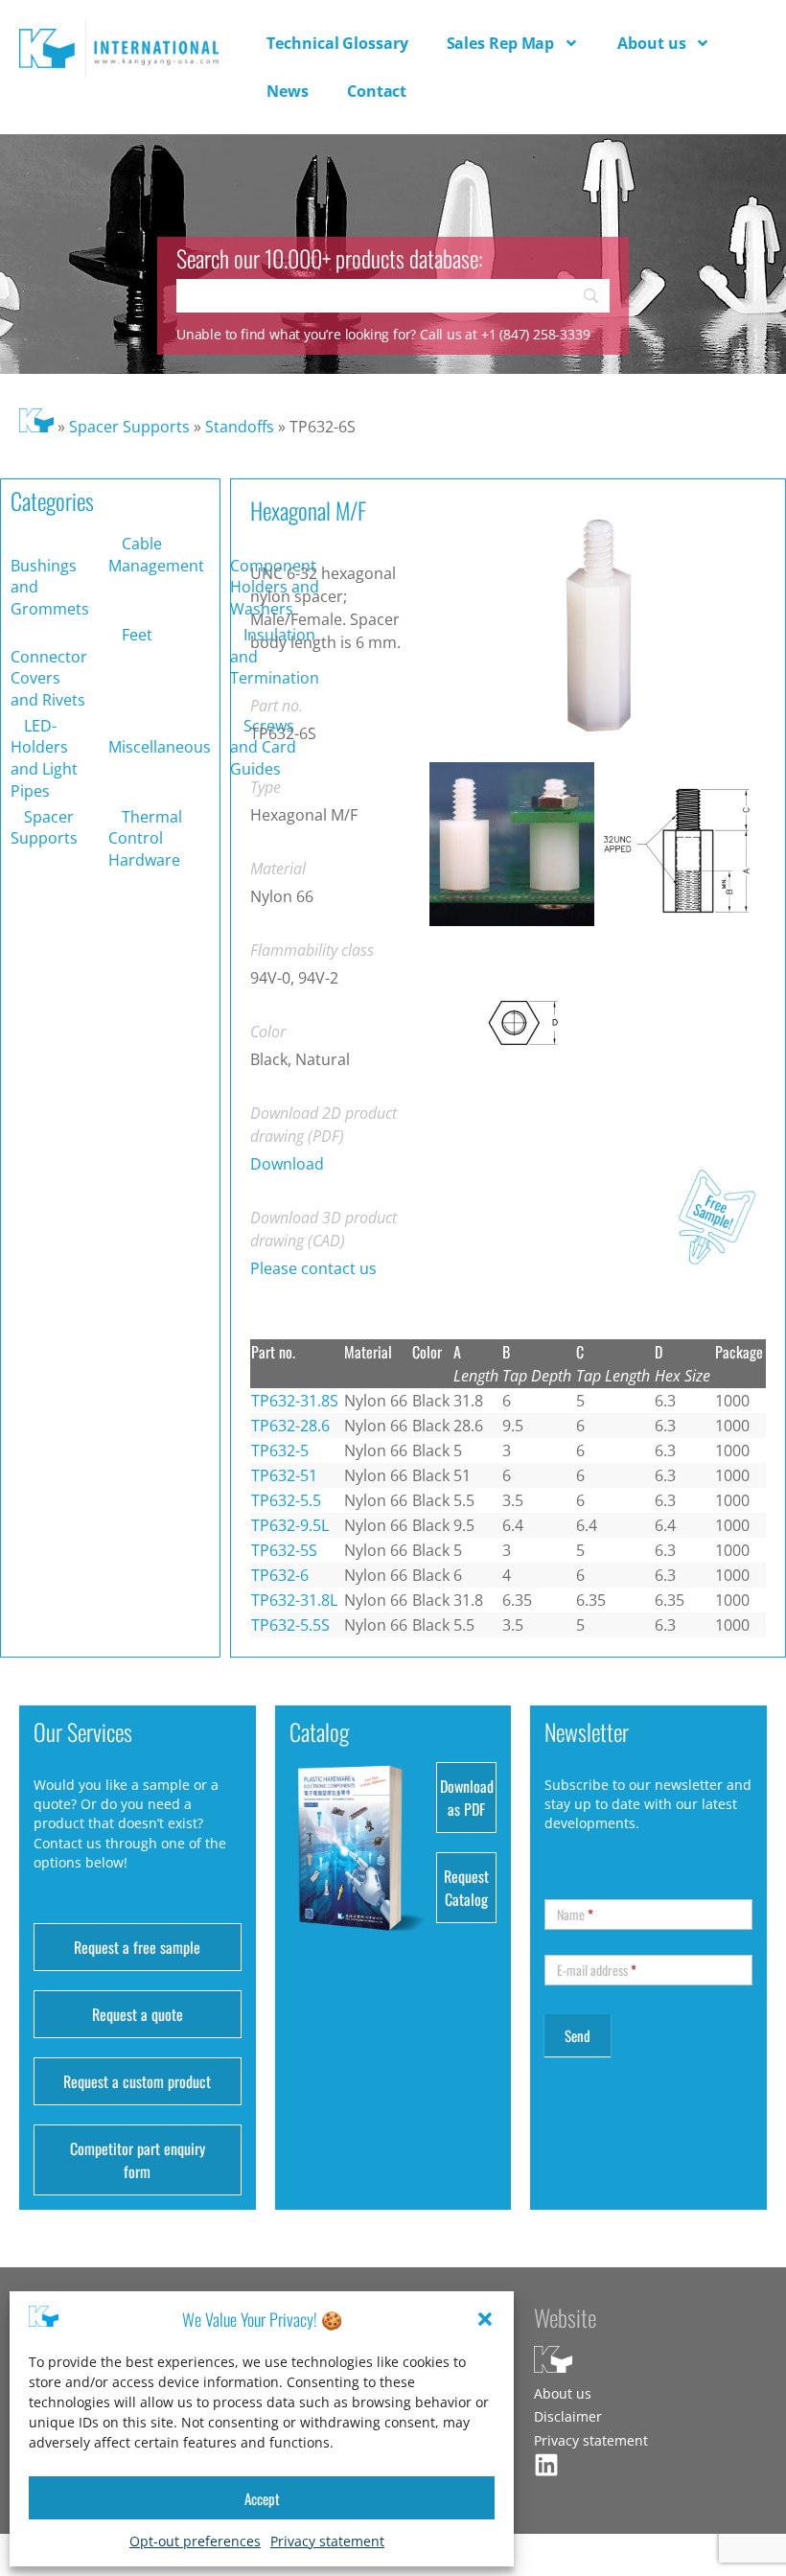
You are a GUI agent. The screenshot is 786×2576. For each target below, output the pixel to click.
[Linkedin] (546, 2465)
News (288, 91)
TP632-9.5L (290, 1525)
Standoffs (240, 427)
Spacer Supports (129, 427)
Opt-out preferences (195, 2541)
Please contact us (313, 1268)
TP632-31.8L (294, 1600)
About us (651, 43)
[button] (485, 2319)
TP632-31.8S (295, 1401)
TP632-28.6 (290, 1426)
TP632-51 (284, 1475)
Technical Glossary (337, 43)
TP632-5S (284, 1550)
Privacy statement (327, 2541)
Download (287, 1164)
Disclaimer (568, 2416)
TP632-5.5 (286, 1500)
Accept (262, 2498)
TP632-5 (280, 1450)
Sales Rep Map (501, 43)
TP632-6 (280, 1575)
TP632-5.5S (290, 1625)
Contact (377, 91)
